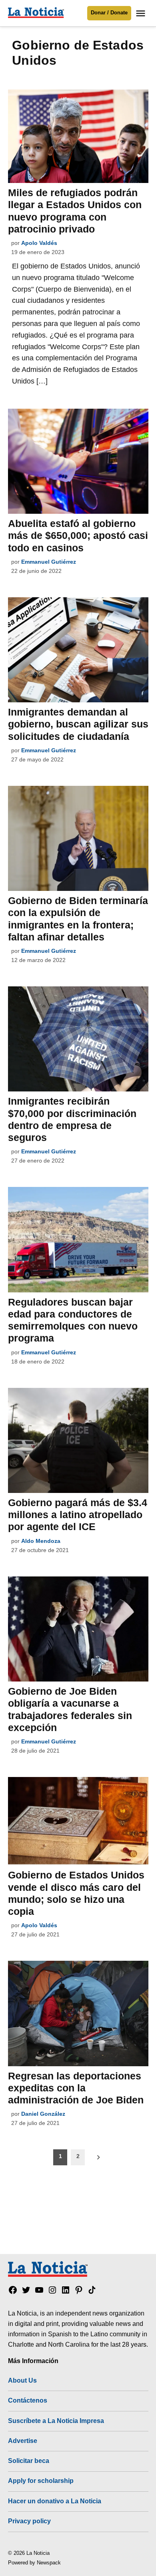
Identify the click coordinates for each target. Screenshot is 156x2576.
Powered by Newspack (34, 2563)
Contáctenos (28, 2400)
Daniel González (43, 2114)
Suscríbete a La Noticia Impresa (56, 2421)
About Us (22, 2380)
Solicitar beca (29, 2461)
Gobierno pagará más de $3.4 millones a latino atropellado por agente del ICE (78, 1515)
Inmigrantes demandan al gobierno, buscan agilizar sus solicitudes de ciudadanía (78, 724)
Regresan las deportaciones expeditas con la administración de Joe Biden (76, 2088)
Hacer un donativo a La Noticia (55, 2501)
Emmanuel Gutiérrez (49, 562)
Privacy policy (29, 2521)
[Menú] (142, 13)
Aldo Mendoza (41, 1541)
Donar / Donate (109, 13)
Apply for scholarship (41, 2481)
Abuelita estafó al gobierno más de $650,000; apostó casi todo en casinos (78, 535)
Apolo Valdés (39, 243)
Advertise (23, 2441)
